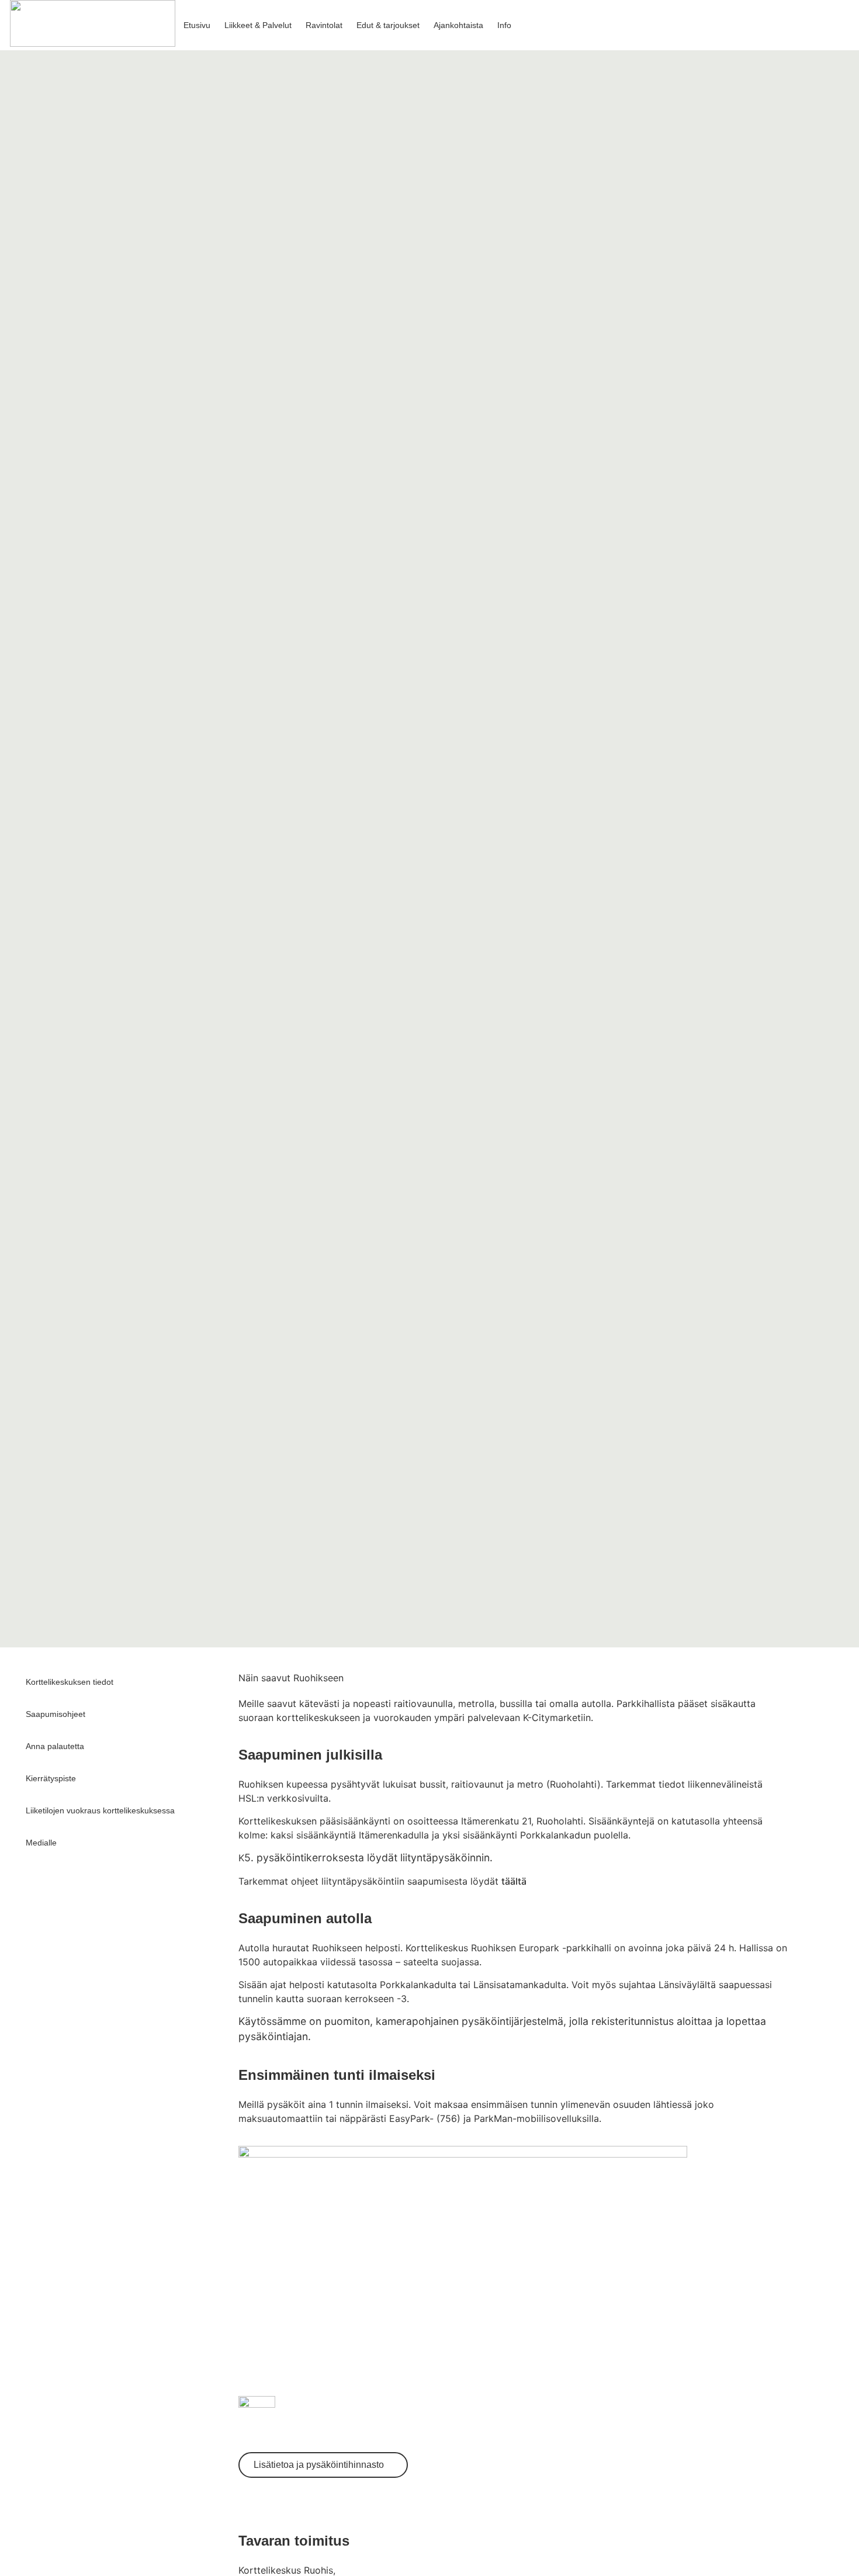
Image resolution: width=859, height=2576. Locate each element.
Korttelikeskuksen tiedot (70, 1682)
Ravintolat (324, 25)
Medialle (41, 1843)
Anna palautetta (55, 1746)
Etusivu (197, 25)
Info (504, 25)
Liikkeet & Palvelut (258, 25)
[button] (818, 25)
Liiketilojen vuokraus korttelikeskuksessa (100, 1810)
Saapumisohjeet (56, 1714)
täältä (514, 1881)
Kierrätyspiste (51, 1778)
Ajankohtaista (458, 25)
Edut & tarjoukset (388, 25)
